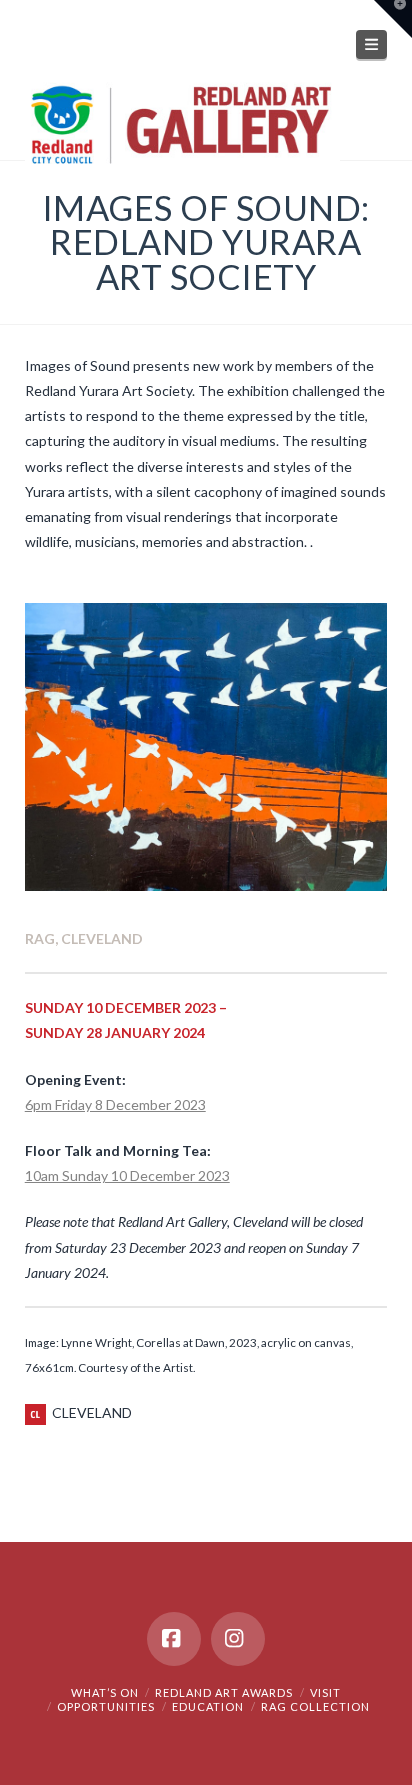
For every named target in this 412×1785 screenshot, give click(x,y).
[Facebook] (174, 1639)
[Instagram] (238, 1639)
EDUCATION (208, 1706)
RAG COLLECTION (315, 1706)
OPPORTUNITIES (106, 1706)
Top (389, 1757)
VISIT (325, 1692)
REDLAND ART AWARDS (224, 1692)
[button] (372, 44)
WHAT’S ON (105, 1692)
